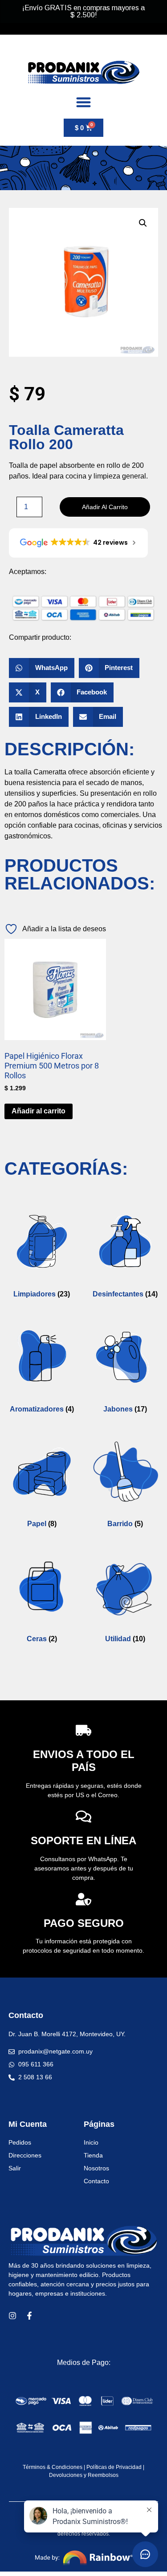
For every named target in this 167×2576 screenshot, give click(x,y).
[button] (143, 223)
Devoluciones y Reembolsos (84, 2475)
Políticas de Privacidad (114, 2467)
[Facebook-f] (29, 2316)
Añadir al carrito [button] (39, 1111)
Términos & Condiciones (53, 2467)
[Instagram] (12, 2316)
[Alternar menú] (83, 102)
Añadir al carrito (105, 507)
